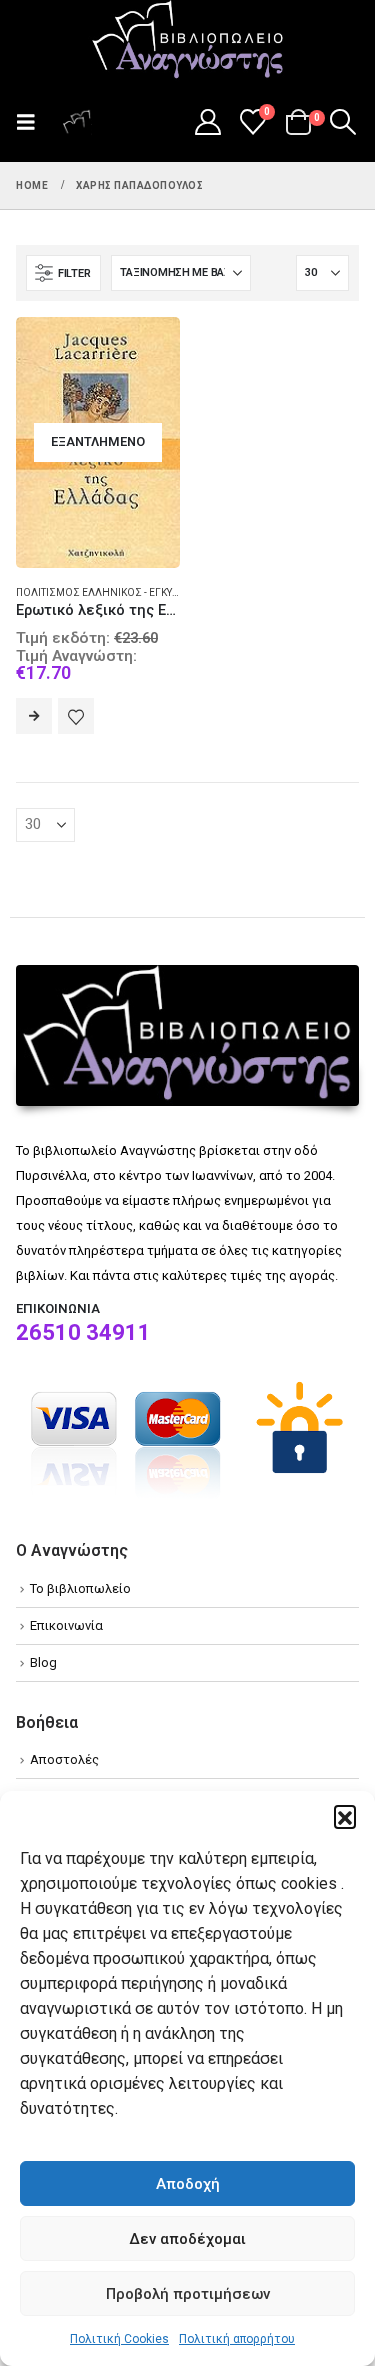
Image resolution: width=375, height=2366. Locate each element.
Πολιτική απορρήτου (237, 2339)
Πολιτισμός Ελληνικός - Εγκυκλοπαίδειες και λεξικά (155, 592)
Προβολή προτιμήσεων (188, 2294)
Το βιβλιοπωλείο (80, 1588)
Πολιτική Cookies (119, 2339)
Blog (43, 1662)
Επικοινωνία (66, 1625)
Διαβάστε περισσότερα (34, 716)
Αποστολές (64, 1759)
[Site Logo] (188, 41)
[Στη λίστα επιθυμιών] (76, 716)
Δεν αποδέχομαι (187, 2239)
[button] (345, 1816)
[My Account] (207, 122)
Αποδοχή (188, 2184)
